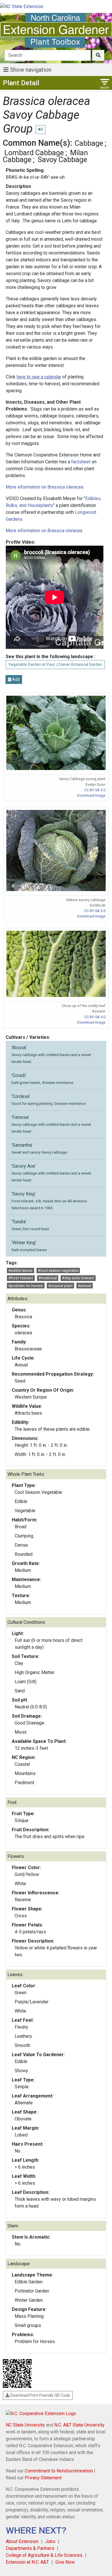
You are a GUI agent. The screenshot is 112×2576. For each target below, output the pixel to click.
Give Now (65, 2562)
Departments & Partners (30, 2548)
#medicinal (48, 1278)
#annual (84, 1286)
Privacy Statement (43, 2478)
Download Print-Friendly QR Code (40, 2395)
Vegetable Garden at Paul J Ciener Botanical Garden (55, 664)
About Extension (22, 2541)
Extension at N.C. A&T (27, 2562)
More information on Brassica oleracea (45, 487)
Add (15, 679)
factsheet (81, 462)
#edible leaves (20, 1270)
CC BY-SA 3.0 (95, 790)
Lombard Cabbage (34, 153)
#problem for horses (26, 1286)
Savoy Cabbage (62, 160)
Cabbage (89, 143)
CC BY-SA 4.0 (95, 1017)
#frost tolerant (21, 1278)
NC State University (25, 2425)
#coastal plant (60, 1286)
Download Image (91, 795)
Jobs (50, 2541)
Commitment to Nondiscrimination (59, 2471)
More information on (44, 531)
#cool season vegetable (58, 1270)
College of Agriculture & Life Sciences (44, 2555)
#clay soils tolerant (78, 1278)
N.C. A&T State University (79, 2425)
